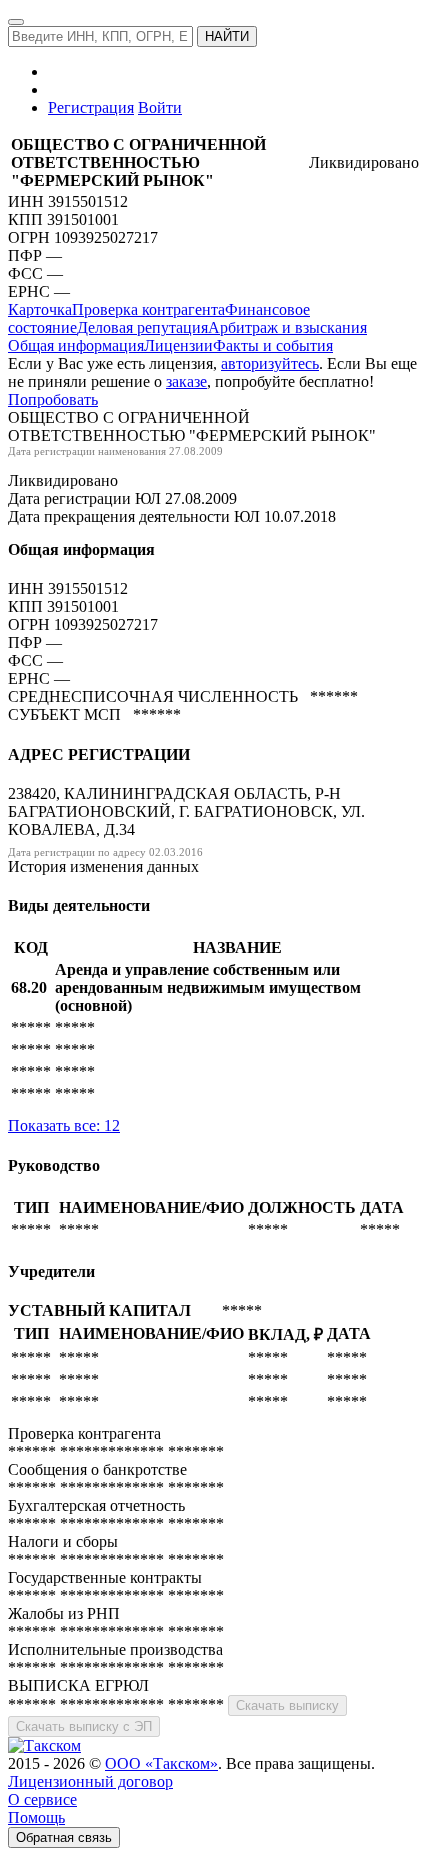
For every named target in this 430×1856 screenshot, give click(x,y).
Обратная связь (64, 1837)
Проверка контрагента (148, 309)
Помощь (36, 1817)
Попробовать (53, 399)
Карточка (40, 309)
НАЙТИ (227, 36)
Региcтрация (91, 107)
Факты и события (273, 345)
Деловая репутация (142, 327)
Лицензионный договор (90, 1781)
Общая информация (76, 345)
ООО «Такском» (161, 1763)
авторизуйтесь (270, 363)
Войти (160, 107)
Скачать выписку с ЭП (84, 1726)
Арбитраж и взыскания (287, 327)
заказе (186, 381)
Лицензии (178, 345)
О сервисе (42, 1799)
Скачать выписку (287, 1705)
